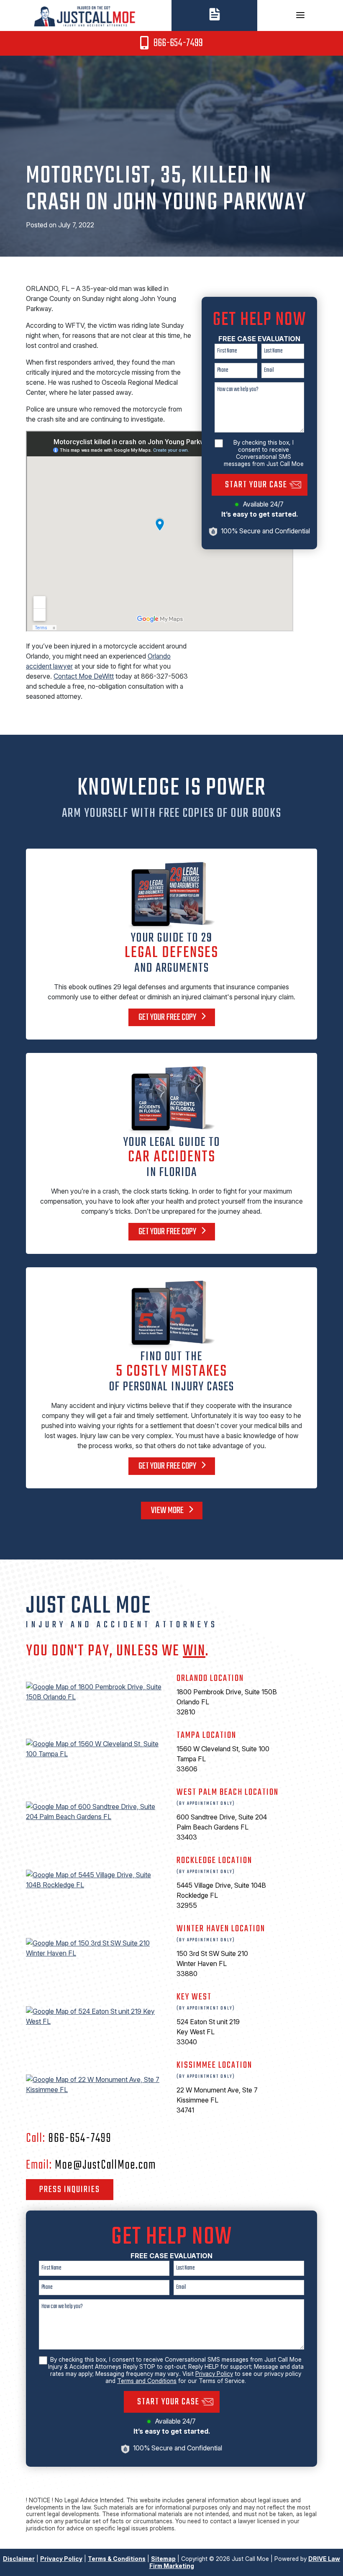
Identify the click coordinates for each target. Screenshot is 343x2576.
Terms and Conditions (147, 2381)
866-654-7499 (177, 43)
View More (168, 1511)
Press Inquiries (70, 2190)
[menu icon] (300, 15)
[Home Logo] (86, 15)
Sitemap (163, 2559)
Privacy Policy (214, 2374)
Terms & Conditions (117, 2559)
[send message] (215, 13)
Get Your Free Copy (168, 1017)
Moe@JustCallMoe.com (105, 2165)
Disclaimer (19, 2559)
